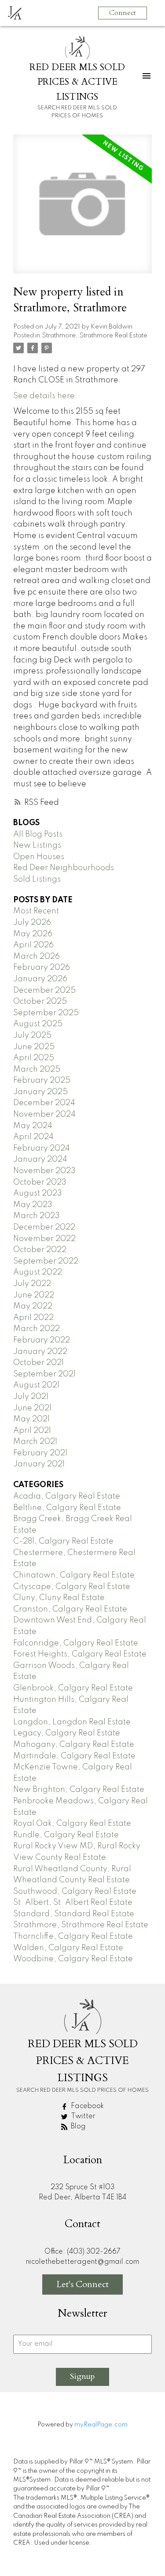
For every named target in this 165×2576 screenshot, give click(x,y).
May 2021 (31, 1419)
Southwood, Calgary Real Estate (75, 1892)
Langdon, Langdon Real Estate (72, 1722)
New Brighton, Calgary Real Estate (79, 1790)
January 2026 (40, 979)
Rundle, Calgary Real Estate (66, 1835)
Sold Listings (37, 879)
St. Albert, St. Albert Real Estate (73, 1903)
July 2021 (31, 1397)
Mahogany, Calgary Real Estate (74, 1745)
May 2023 (33, 1205)
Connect (123, 13)
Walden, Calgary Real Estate (68, 1948)
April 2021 (32, 1431)
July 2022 (32, 1284)
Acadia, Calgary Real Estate (67, 1496)
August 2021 (36, 1385)
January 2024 (40, 1159)
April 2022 (33, 1318)
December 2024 (44, 1103)
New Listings (37, 845)
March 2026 (37, 957)
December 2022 (44, 1227)
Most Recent (36, 911)
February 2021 (40, 1453)
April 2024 (33, 1137)
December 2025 (44, 991)
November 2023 (44, 1171)
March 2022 (37, 1329)
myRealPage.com (101, 2425)
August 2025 (38, 1024)
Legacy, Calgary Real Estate (67, 1733)
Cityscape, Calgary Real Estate (72, 1587)
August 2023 (38, 1193)
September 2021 (44, 1374)
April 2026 (33, 945)
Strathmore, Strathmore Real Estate (95, 336)
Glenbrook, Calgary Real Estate (73, 1688)
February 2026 (42, 968)
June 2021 (32, 1408)
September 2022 (46, 1261)
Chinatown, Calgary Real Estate (74, 1575)
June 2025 (34, 1047)
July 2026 (32, 923)
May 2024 (33, 1126)
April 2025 (34, 1058)
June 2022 (34, 1295)
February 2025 (42, 1080)
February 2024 (42, 1148)
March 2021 (35, 1442)
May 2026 (33, 934)
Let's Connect (82, 2284)
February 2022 (42, 1340)
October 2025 (40, 1002)
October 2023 (40, 1182)
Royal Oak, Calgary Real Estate (72, 1824)
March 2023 (37, 1216)
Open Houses (39, 857)
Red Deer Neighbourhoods (64, 868)
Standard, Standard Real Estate (74, 1914)
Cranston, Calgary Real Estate (70, 1609)
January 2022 (40, 1352)
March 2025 (37, 1069)
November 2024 (44, 1114)
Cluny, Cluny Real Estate (59, 1598)
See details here (44, 396)
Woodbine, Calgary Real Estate (73, 1959)
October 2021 (38, 1363)
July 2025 (32, 1036)
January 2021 (39, 1464)
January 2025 (40, 1092)
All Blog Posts (38, 834)
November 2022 (44, 1239)
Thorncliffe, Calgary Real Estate (73, 1937)
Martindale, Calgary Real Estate (74, 1756)
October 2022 (40, 1250)
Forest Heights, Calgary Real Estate (80, 1654)
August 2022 (38, 1272)
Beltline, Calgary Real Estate (67, 1508)
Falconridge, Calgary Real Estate (76, 1643)
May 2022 (33, 1306)
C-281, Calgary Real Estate (63, 1541)
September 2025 (46, 1013)
